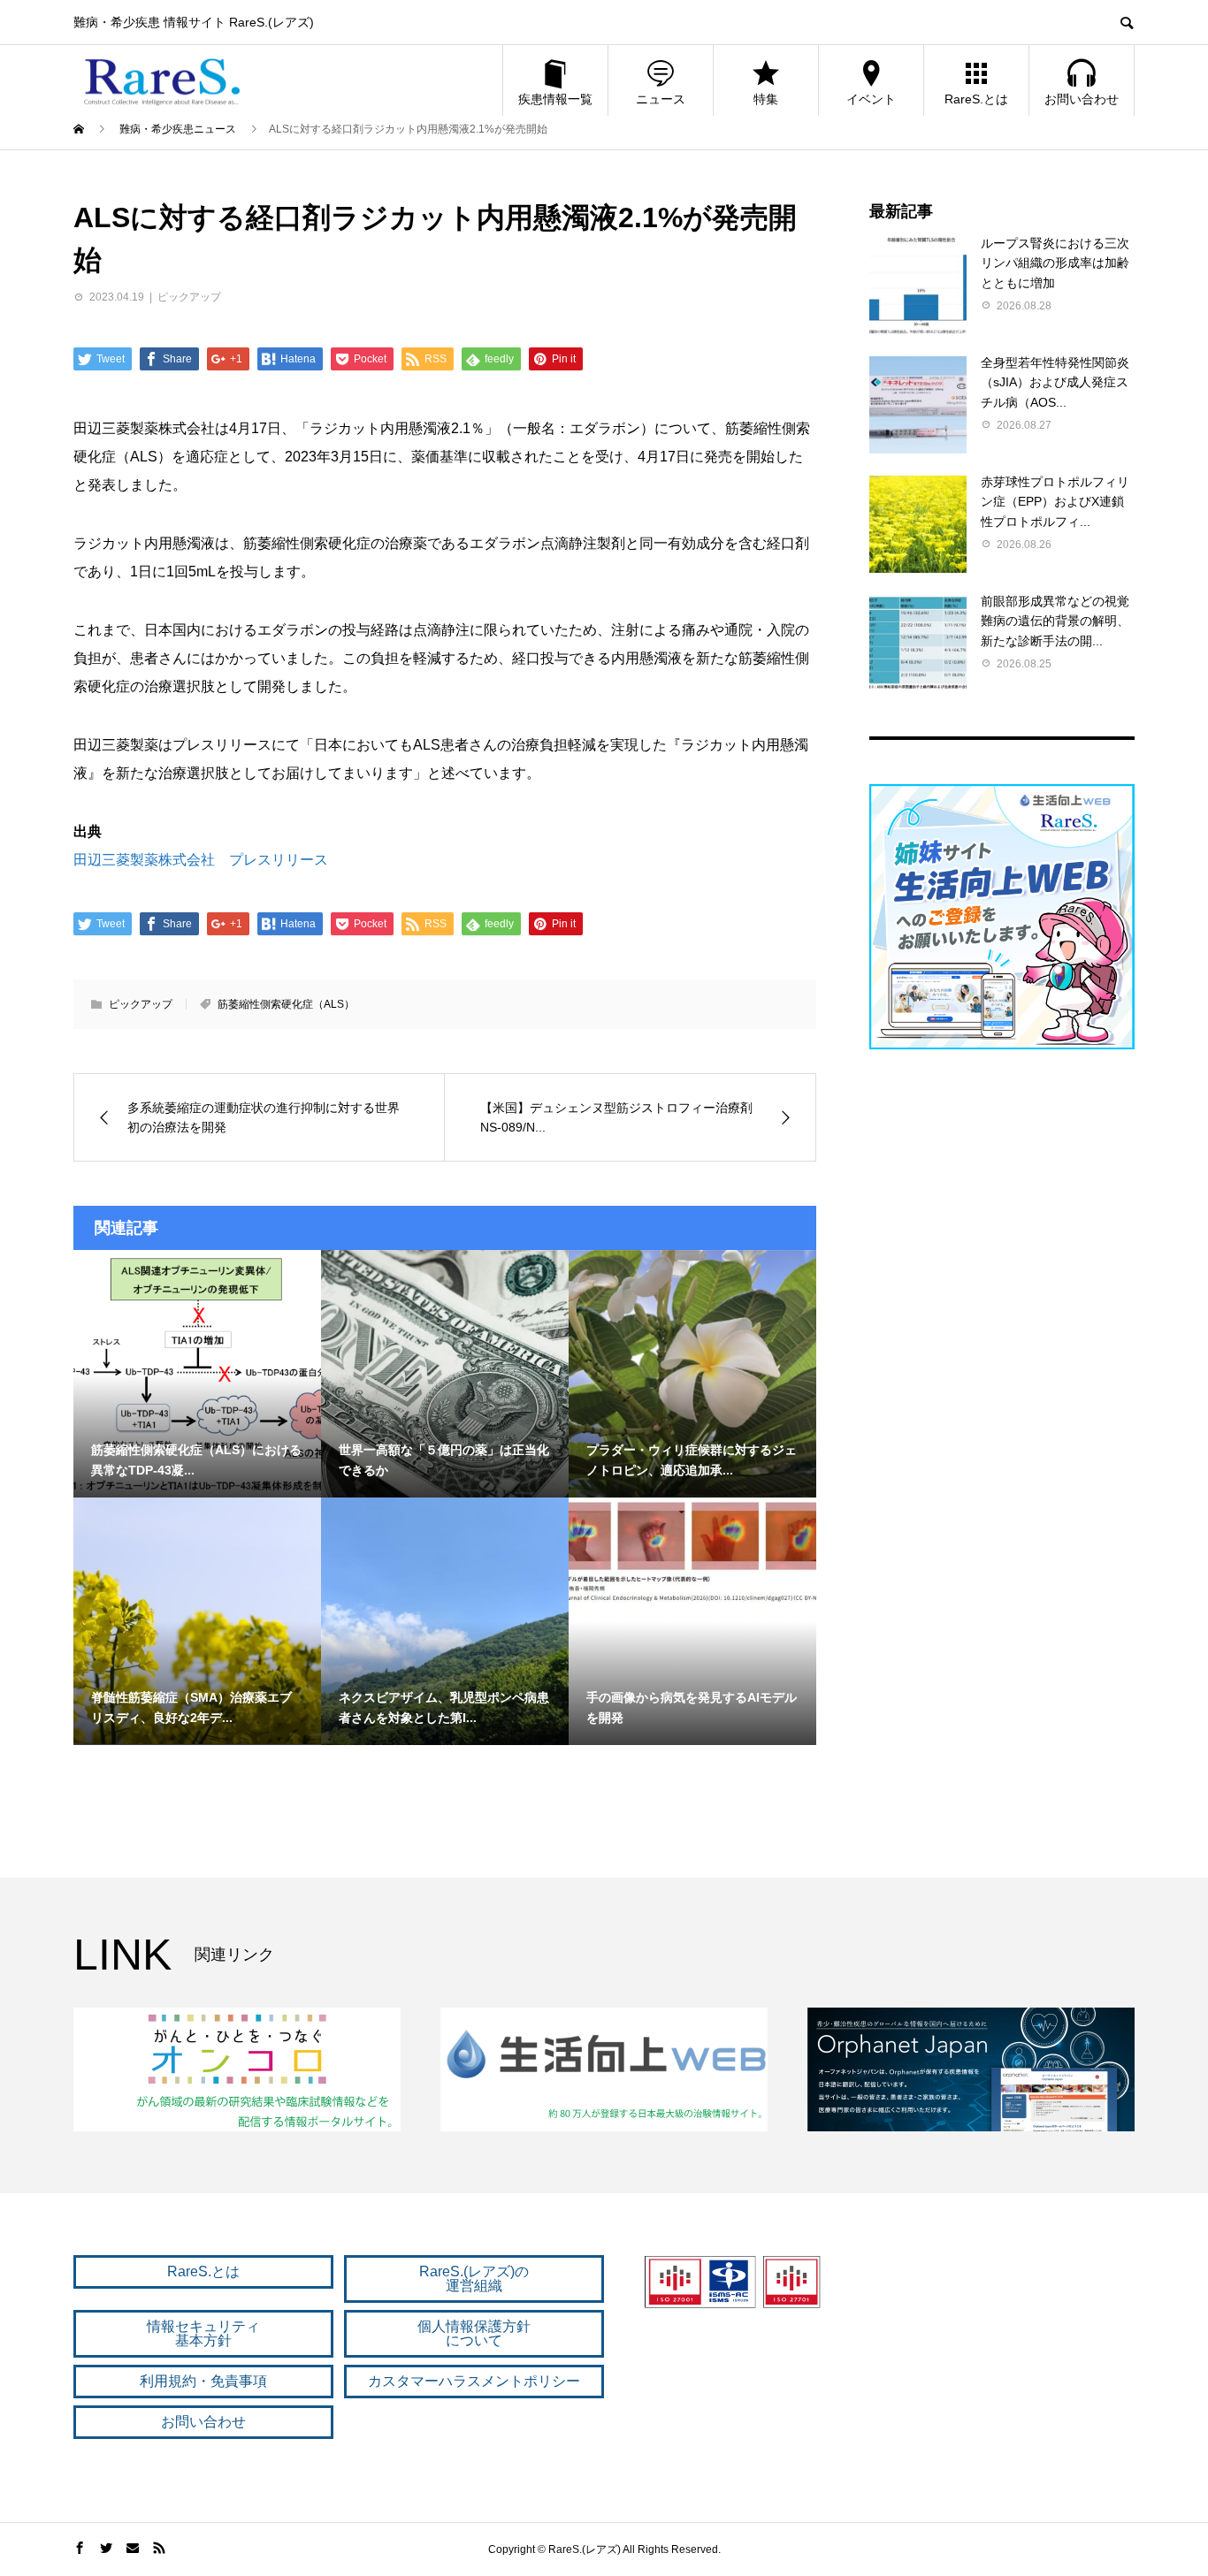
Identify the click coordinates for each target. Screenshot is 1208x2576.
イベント (871, 99)
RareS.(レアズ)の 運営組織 (474, 2279)
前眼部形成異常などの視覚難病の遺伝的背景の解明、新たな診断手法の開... (1055, 621)
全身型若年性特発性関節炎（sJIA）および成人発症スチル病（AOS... (1055, 382)
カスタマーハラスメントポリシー (474, 2381)
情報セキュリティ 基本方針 (203, 2333)
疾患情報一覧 (555, 99)
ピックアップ (189, 297)
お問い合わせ (1082, 99)
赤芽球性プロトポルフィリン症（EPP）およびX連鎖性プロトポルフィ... (1055, 502)
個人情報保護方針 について (474, 2333)
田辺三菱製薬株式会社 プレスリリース (201, 860)
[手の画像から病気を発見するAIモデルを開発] (692, 1550)
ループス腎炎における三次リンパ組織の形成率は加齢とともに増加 (1055, 263)
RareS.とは (976, 99)
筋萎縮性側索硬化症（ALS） (286, 1004)
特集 (766, 99)
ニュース (661, 99)
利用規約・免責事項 (203, 2381)
